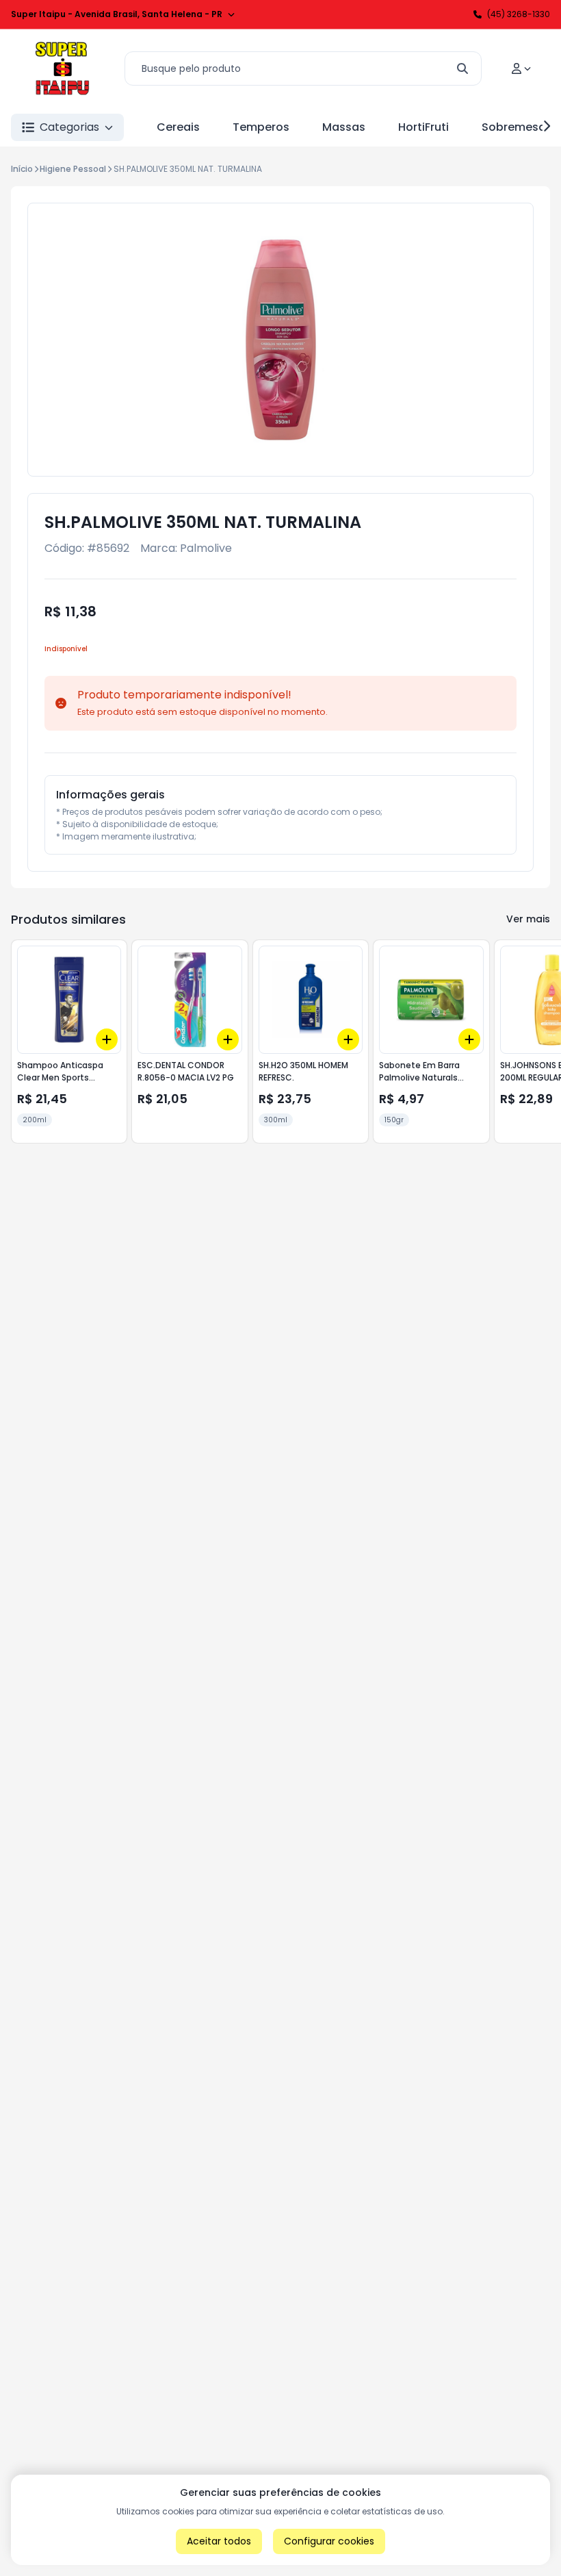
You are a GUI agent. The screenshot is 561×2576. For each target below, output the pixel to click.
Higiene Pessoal (73, 169)
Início (22, 169)
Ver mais (528, 919)
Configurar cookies (329, 2541)
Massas (344, 127)
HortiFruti (423, 127)
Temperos (261, 127)
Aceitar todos (219, 2541)
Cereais (178, 127)
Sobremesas (517, 127)
